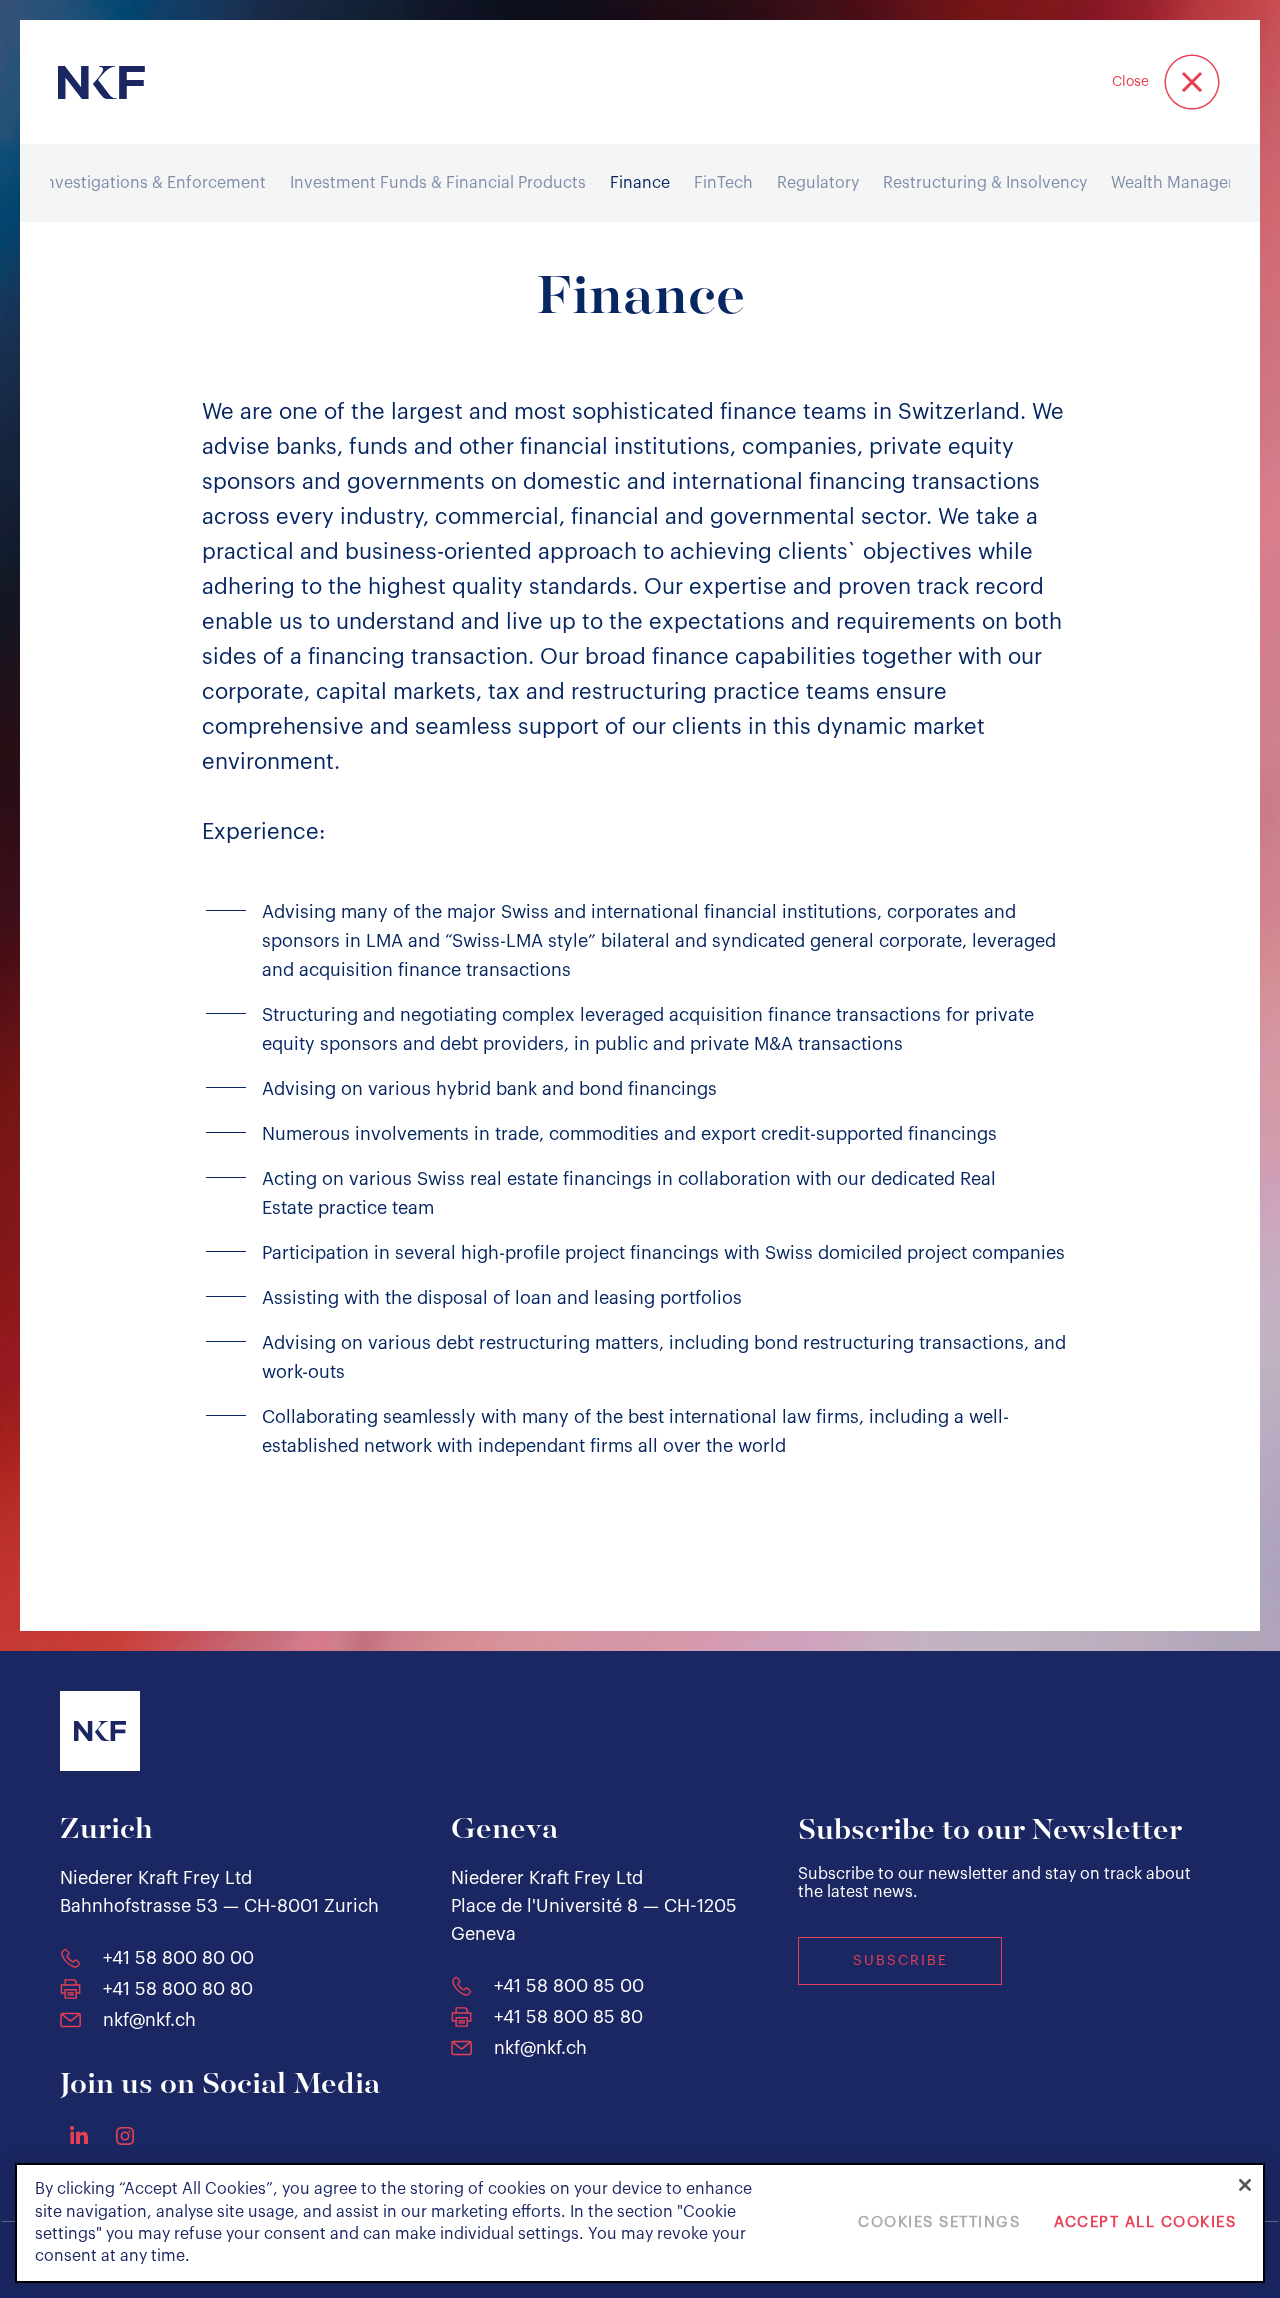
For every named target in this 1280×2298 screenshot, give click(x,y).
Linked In (79, 2135)
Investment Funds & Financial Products (438, 183)
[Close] (1245, 2185)
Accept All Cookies (1145, 2223)
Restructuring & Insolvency (985, 183)
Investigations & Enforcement (153, 183)
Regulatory (818, 183)
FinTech (723, 183)
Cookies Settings (939, 2223)
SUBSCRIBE (900, 1961)
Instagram (125, 2136)
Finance (640, 183)
